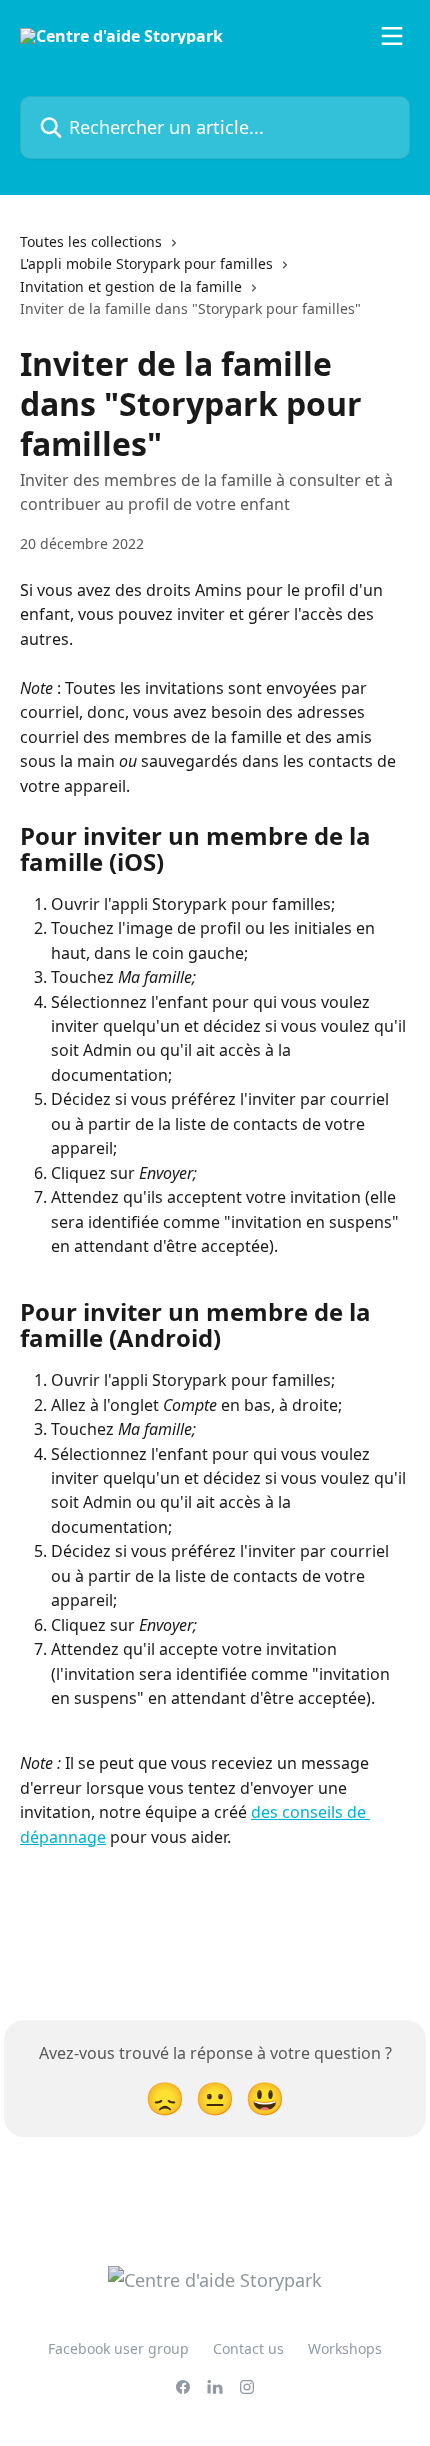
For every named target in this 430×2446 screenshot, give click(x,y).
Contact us (248, 2348)
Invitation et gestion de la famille (131, 286)
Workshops (345, 2348)
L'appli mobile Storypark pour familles (146, 263)
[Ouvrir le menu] (392, 36)
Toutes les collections (91, 241)
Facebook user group (118, 2348)
